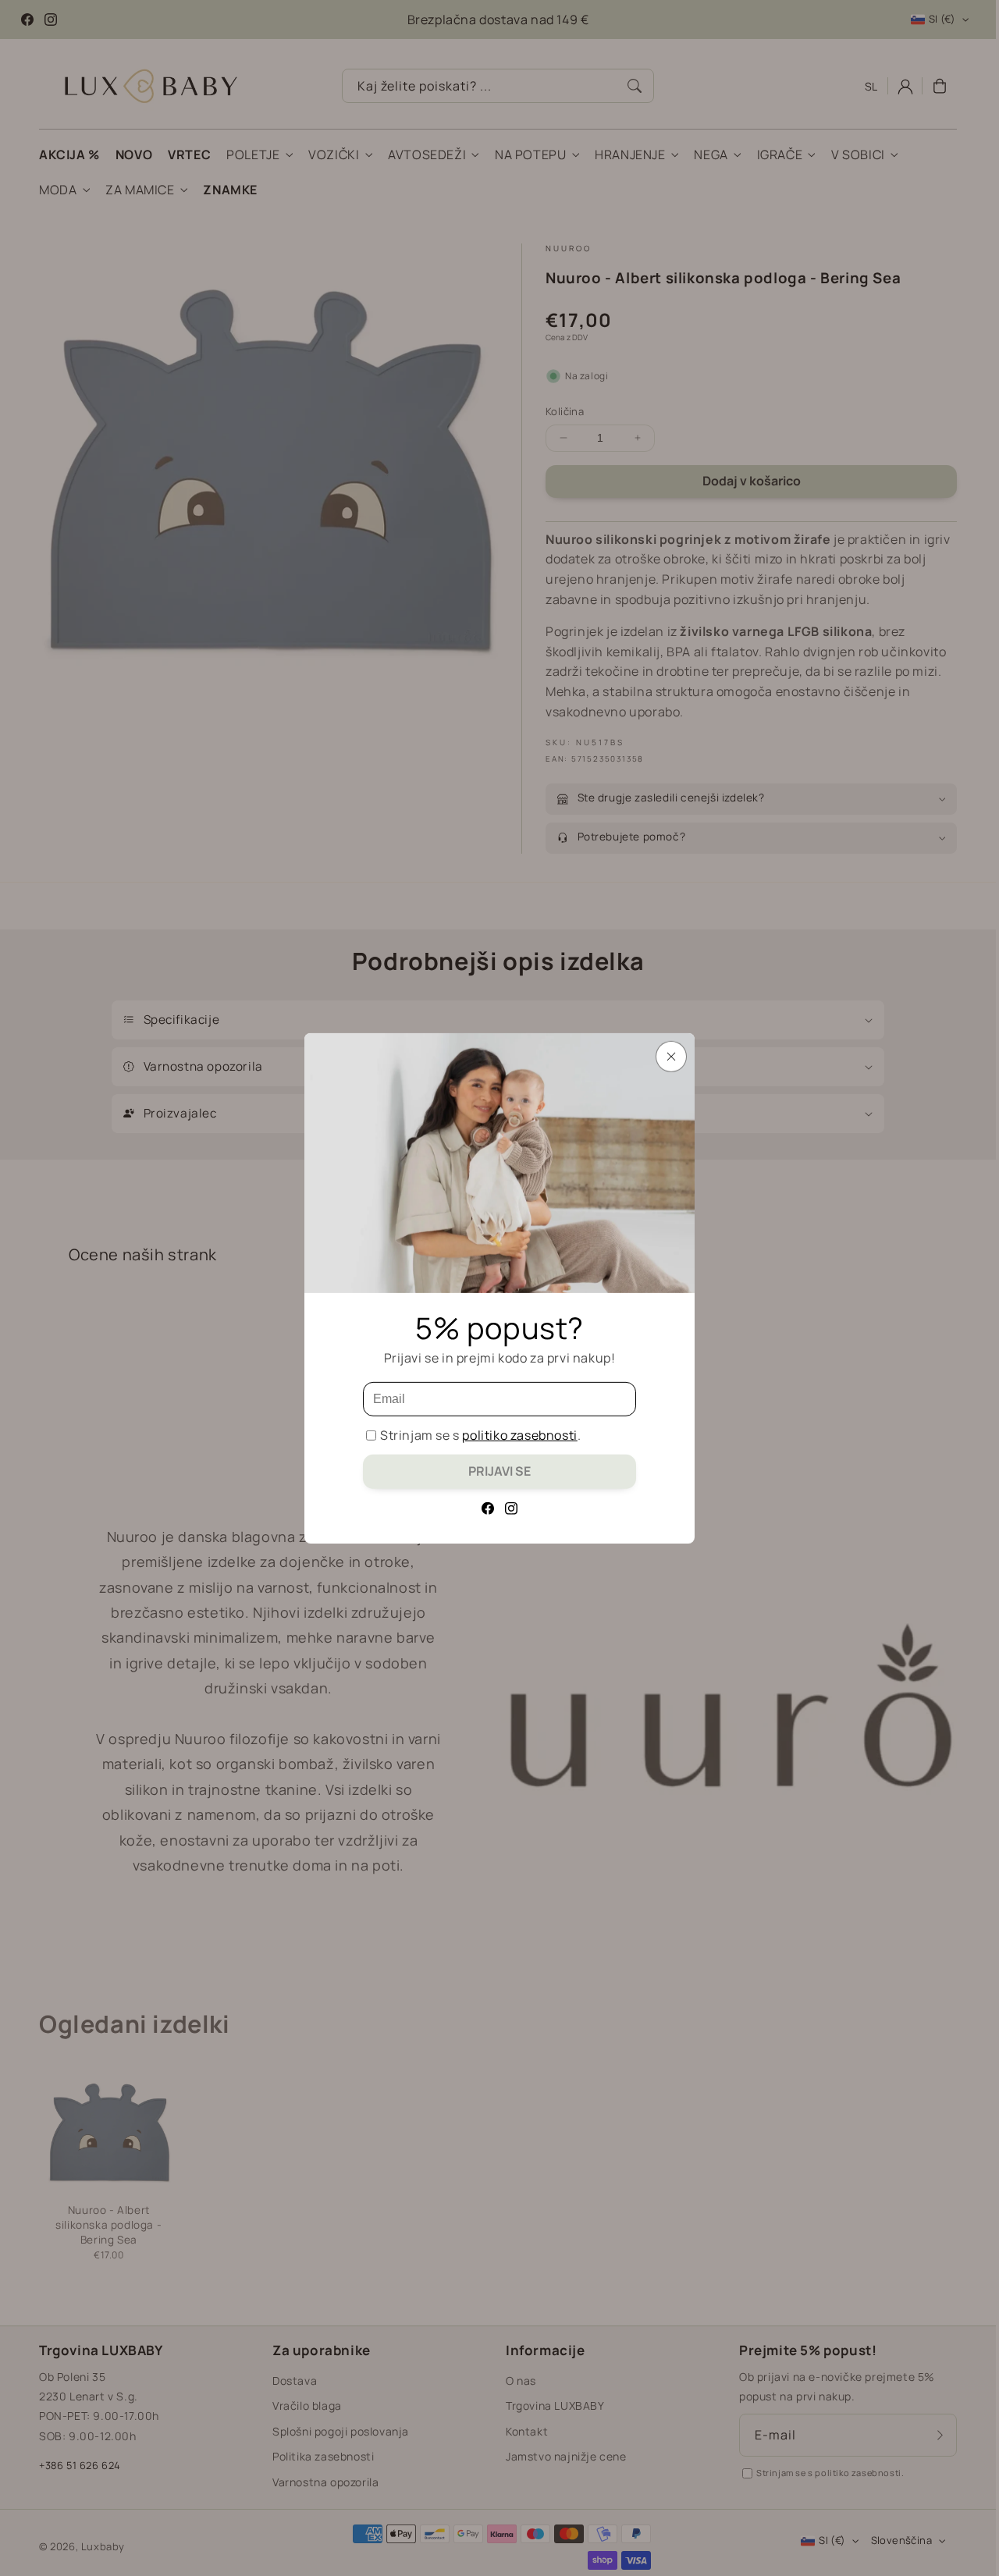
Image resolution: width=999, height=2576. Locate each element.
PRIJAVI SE (499, 1471)
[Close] (671, 1056)
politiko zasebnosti (519, 1435)
